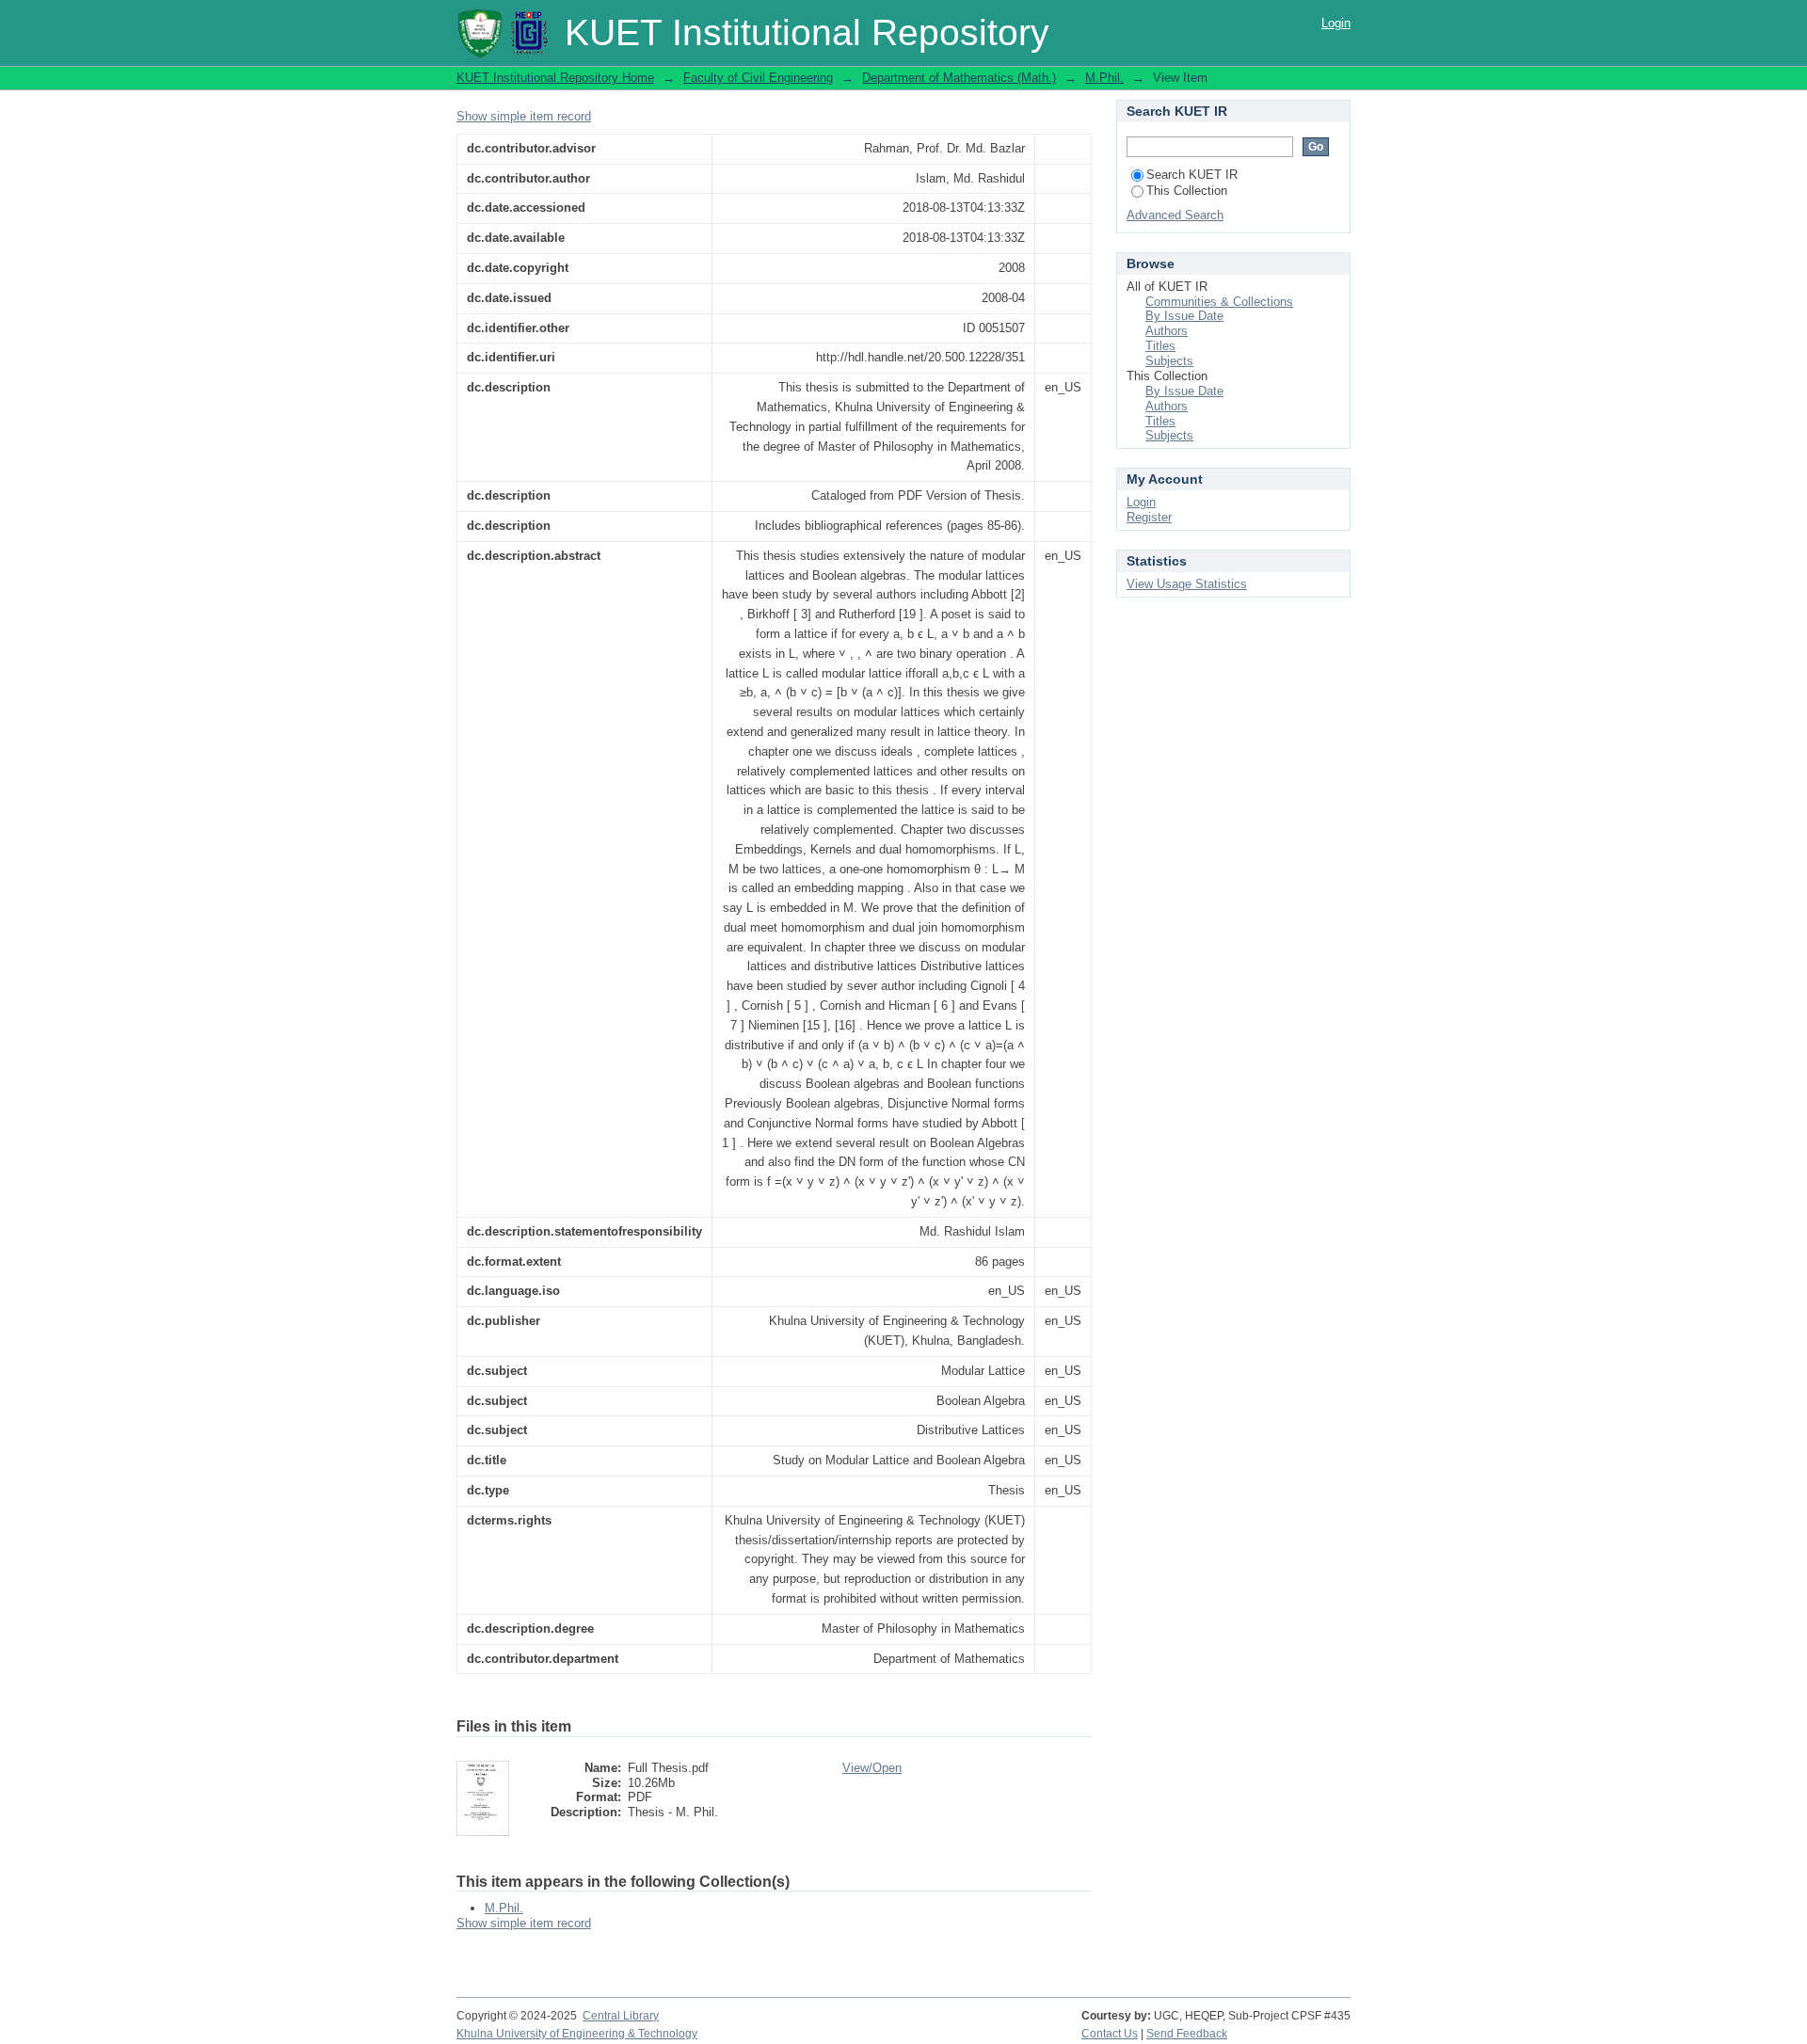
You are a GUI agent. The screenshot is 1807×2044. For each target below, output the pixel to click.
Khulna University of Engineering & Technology (577, 2034)
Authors (1167, 331)
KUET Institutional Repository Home (555, 78)
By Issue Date (1184, 316)
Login (1336, 23)
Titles (1160, 346)
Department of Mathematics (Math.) (959, 78)
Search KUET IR (1192, 175)
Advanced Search (1175, 215)
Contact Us (1110, 2034)
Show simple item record (524, 116)
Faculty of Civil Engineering (758, 78)
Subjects (1169, 361)
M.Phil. (1104, 78)
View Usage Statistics (1187, 584)
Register (1149, 517)
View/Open (872, 1768)
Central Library (621, 2016)
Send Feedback (1187, 2034)
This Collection (1187, 191)
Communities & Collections (1219, 302)
